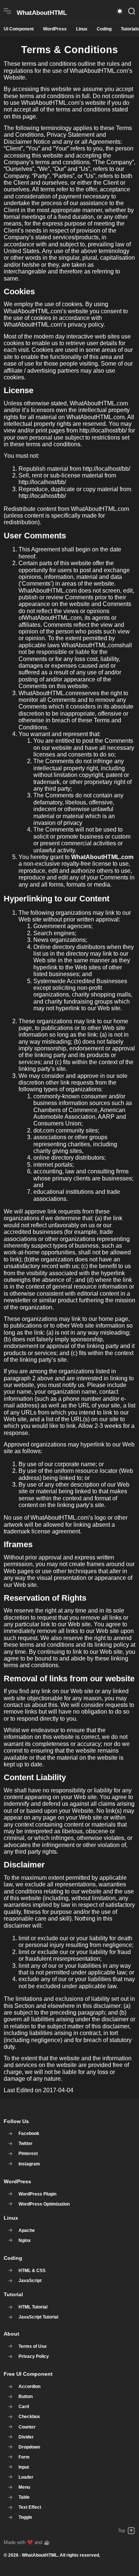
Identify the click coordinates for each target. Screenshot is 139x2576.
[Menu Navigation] (7, 11)
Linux (82, 29)
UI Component (19, 29)
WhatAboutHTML (40, 2555)
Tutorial (13, 2294)
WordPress (55, 29)
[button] (120, 11)
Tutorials (130, 29)
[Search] (132, 11)
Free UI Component (28, 2374)
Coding (104, 29)
